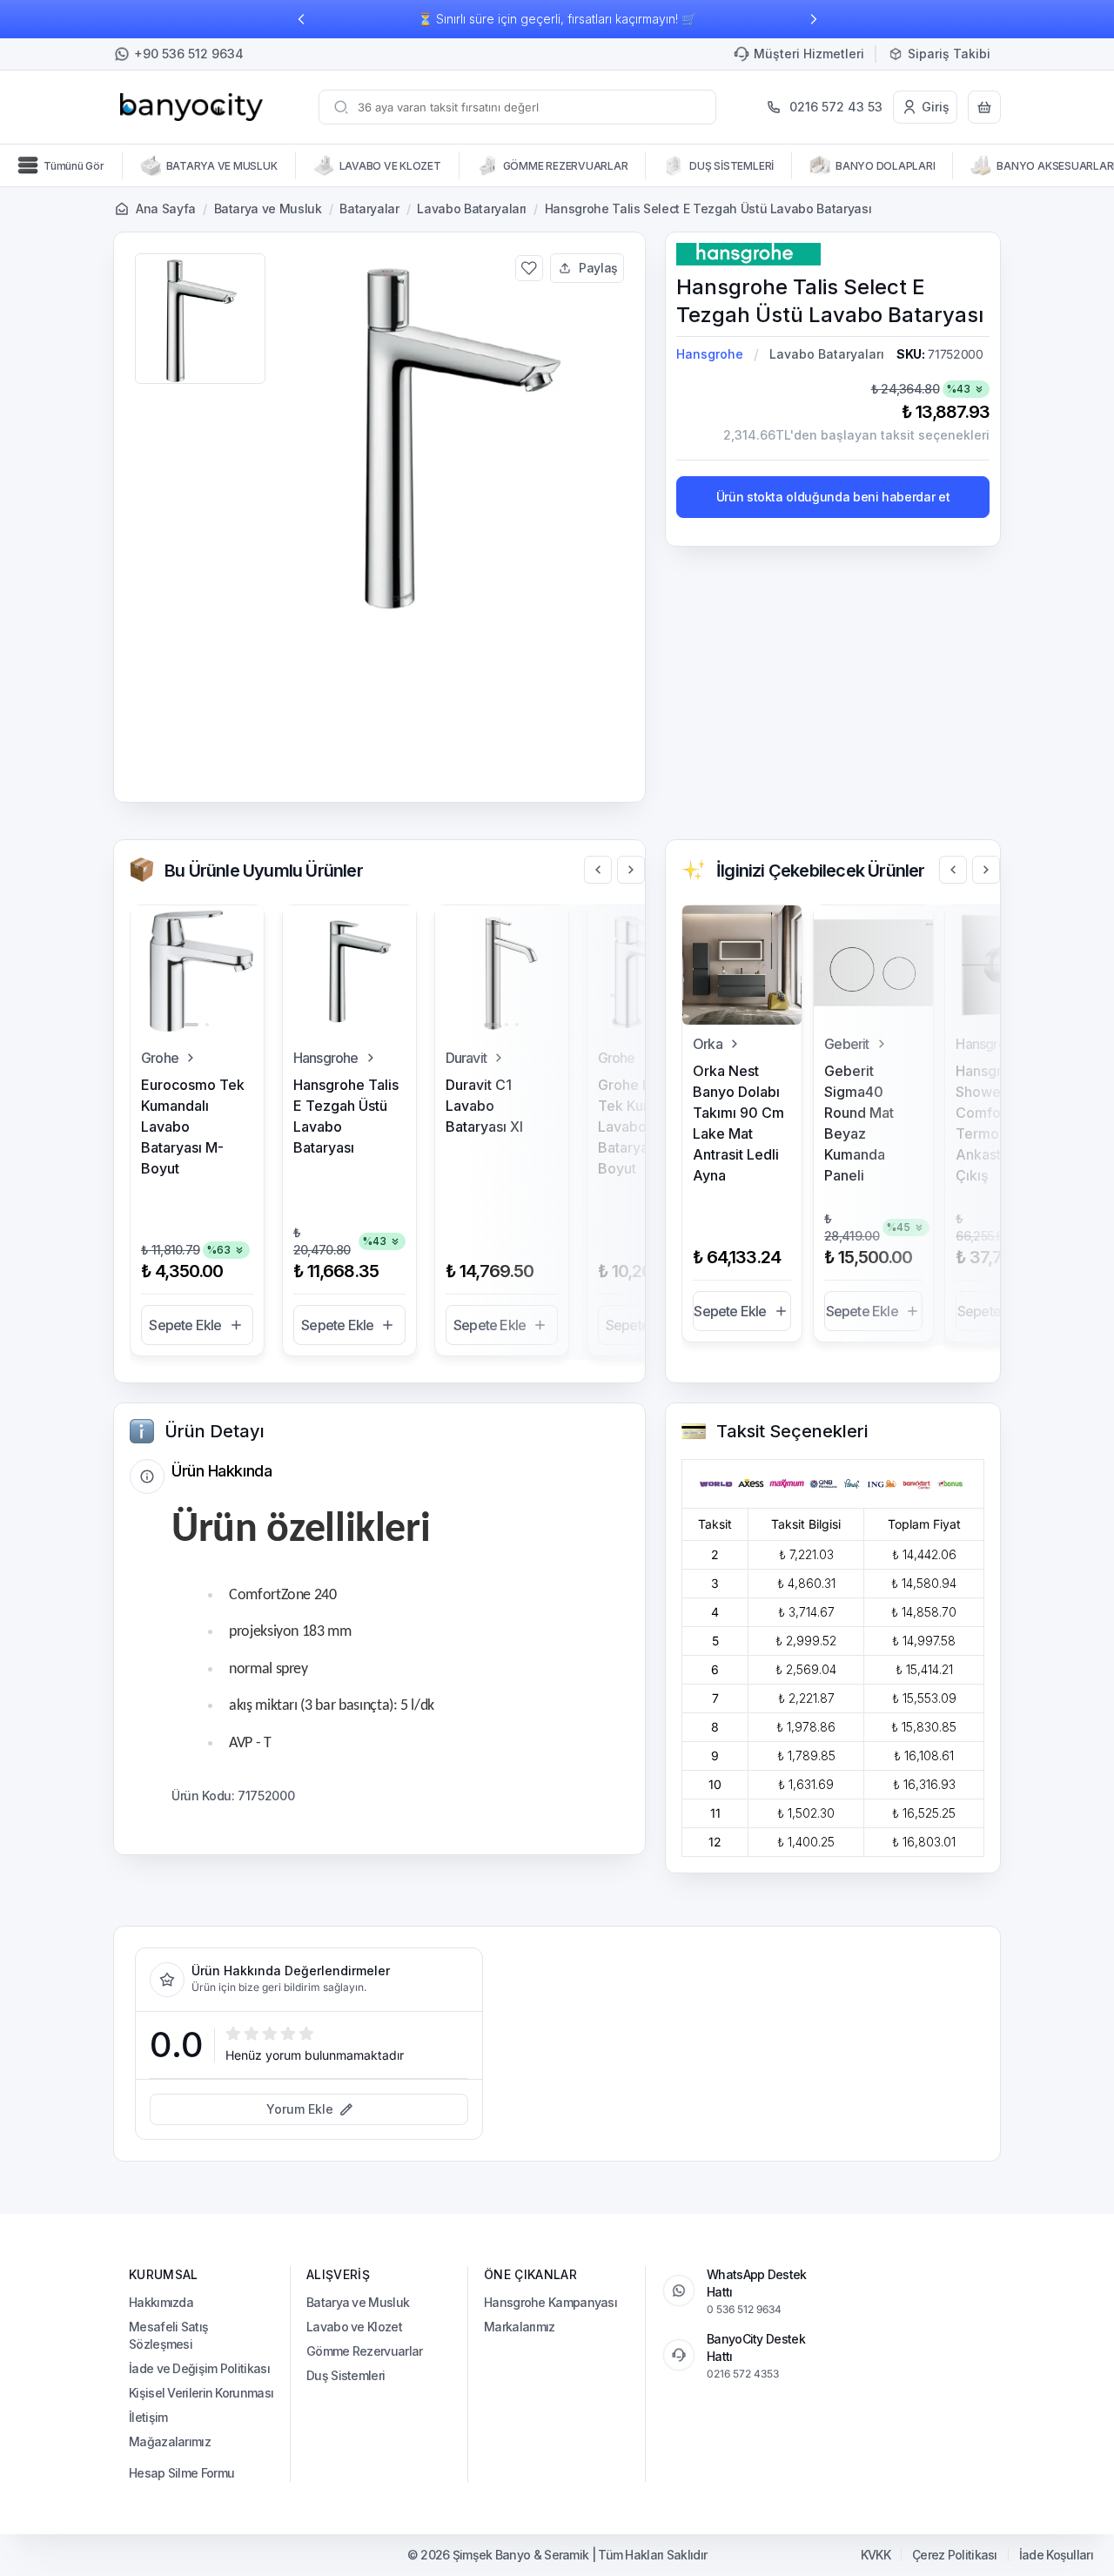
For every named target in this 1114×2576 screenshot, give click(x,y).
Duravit (466, 1058)
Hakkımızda (161, 2302)
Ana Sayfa (166, 209)
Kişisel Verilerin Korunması (201, 2393)
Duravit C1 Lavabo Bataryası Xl (484, 1106)
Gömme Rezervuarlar (364, 2351)
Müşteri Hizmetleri (809, 54)
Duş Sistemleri (346, 2375)
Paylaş (598, 268)
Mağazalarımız (170, 2441)
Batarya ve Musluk (268, 209)
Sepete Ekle (185, 1325)
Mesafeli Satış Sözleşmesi (168, 2335)
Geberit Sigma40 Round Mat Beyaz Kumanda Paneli (859, 1123)
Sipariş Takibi (949, 54)
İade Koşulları (1056, 2555)
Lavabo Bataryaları (472, 209)
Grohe (160, 1058)
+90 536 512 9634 (189, 54)
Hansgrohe (710, 354)
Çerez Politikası (955, 2555)
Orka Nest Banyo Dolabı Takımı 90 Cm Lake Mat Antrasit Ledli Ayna (738, 1123)
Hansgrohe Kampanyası (550, 2302)
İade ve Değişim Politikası (199, 2368)
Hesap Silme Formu (181, 2473)
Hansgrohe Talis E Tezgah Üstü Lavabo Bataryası (346, 1116)
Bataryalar (369, 209)
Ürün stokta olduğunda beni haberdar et (833, 497)
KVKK (876, 2555)
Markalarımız (520, 2327)
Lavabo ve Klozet (354, 2327)
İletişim (148, 2417)
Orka (708, 1044)
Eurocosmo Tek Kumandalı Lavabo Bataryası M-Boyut (193, 1127)
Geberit (846, 1044)
